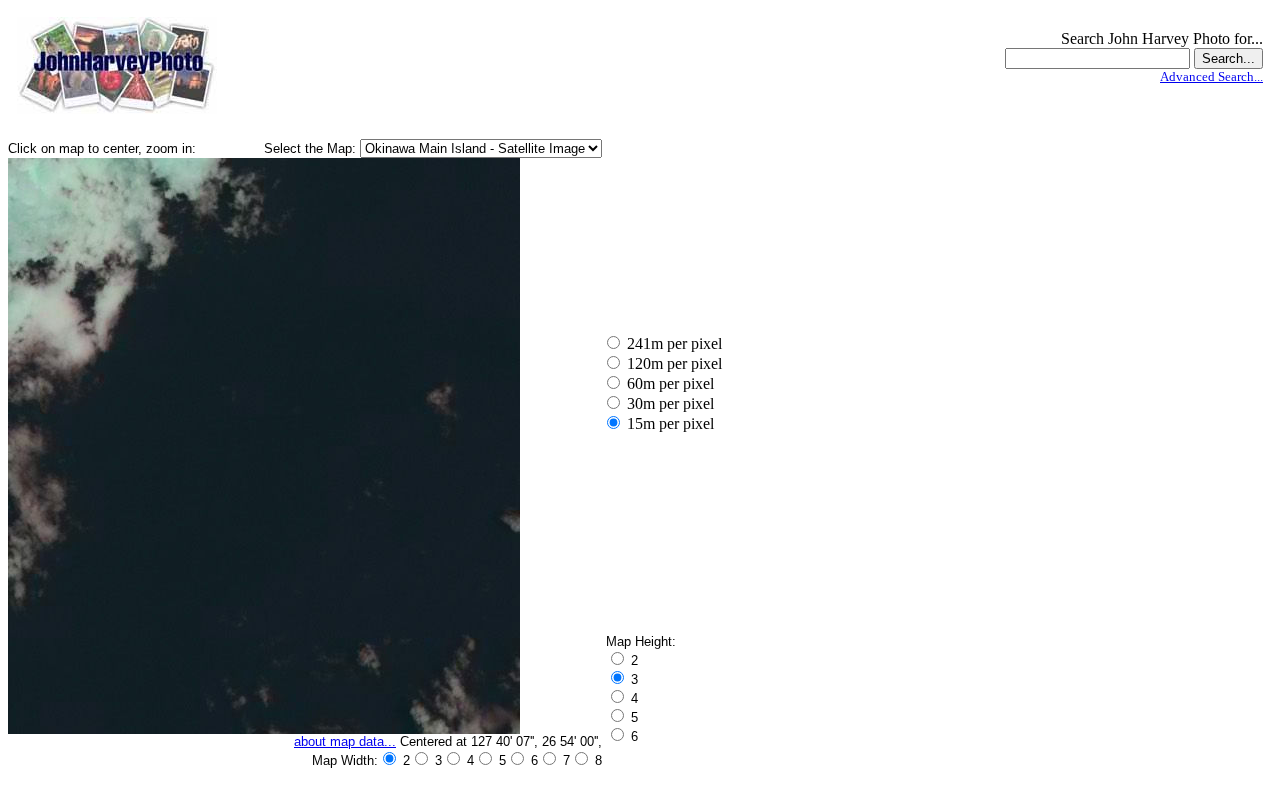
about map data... (345, 741)
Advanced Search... (1211, 76)
